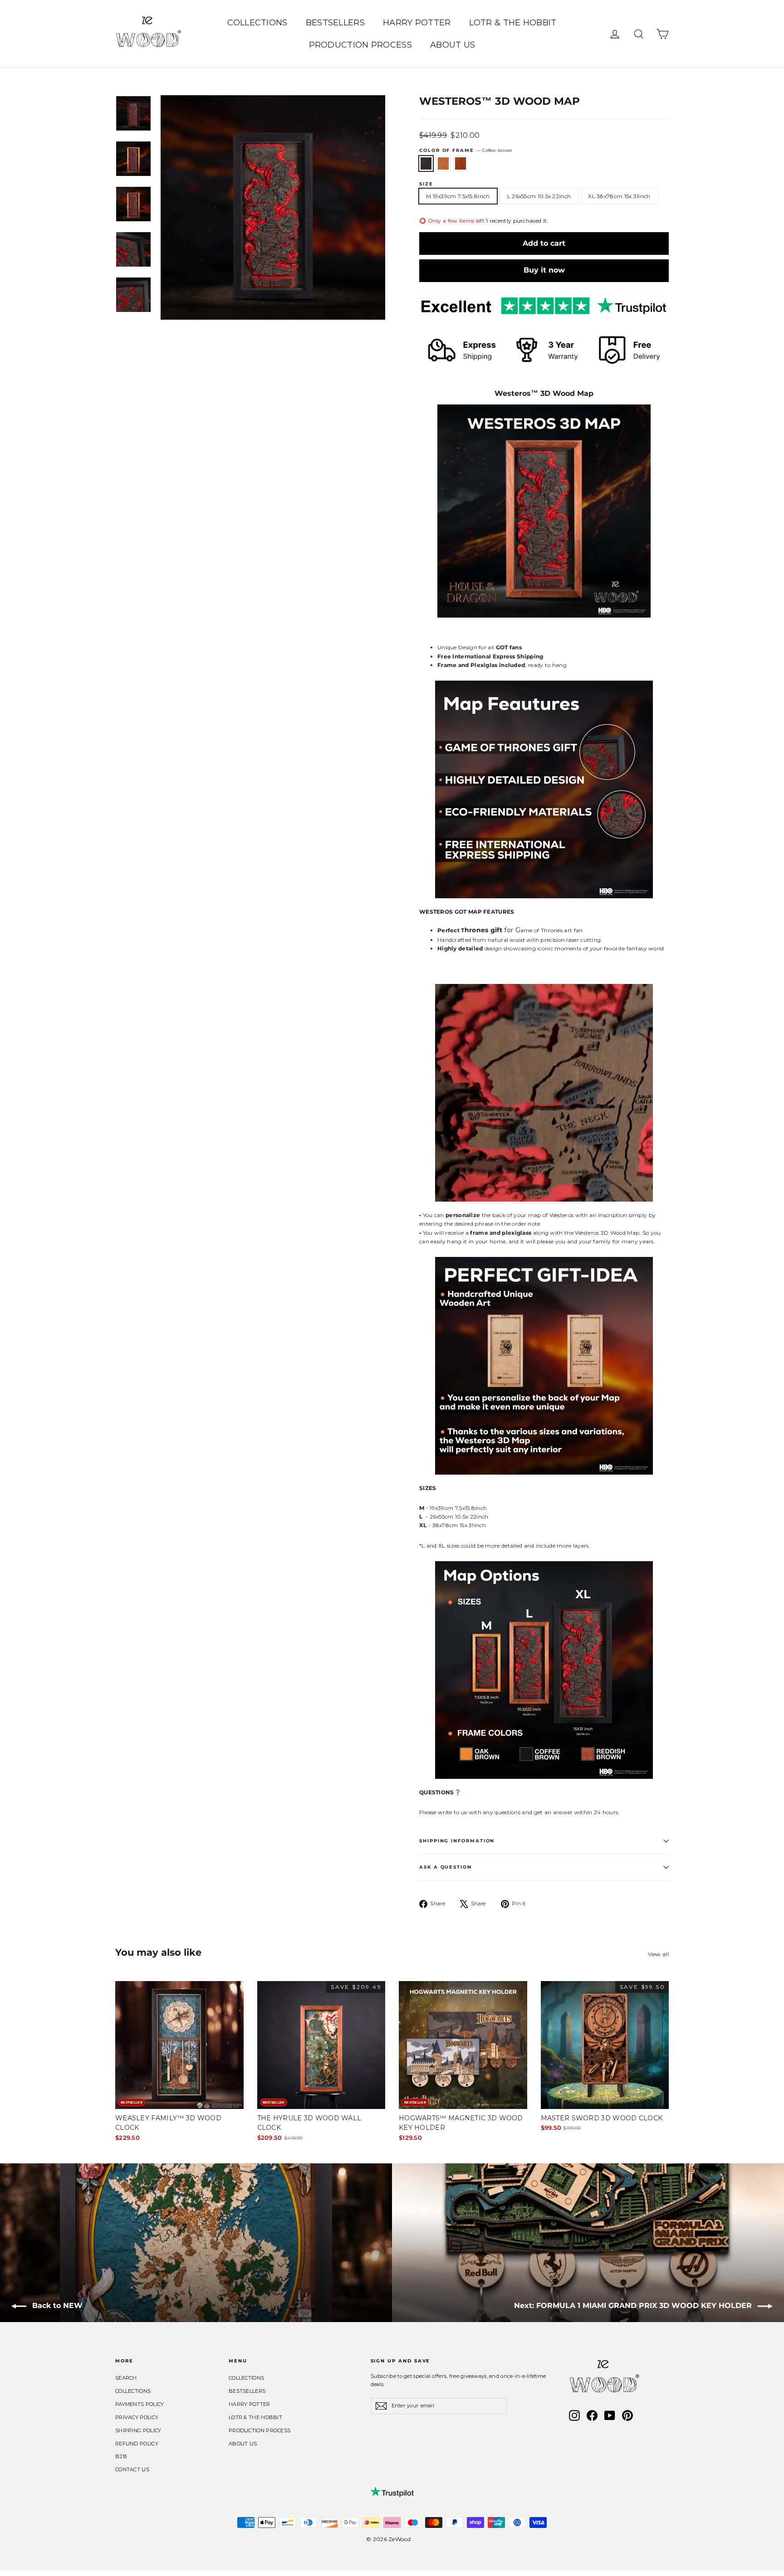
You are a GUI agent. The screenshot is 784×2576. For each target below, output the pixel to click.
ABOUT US (453, 45)
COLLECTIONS (257, 23)
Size (426, 184)
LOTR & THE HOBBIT (513, 23)
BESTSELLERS (335, 23)
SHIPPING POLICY (138, 2430)
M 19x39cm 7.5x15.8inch (458, 196)
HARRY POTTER (417, 23)
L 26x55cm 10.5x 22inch (539, 196)
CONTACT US (132, 2469)
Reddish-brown (461, 163)
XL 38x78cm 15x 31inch (619, 196)
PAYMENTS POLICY (140, 2404)
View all (658, 1954)
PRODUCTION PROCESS (360, 45)
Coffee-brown (426, 163)
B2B (121, 2456)
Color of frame (466, 150)
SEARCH (126, 2378)
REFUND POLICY (137, 2444)
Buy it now (544, 270)
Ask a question (446, 1867)
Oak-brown (443, 163)
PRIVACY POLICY (137, 2417)
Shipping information (457, 1841)
